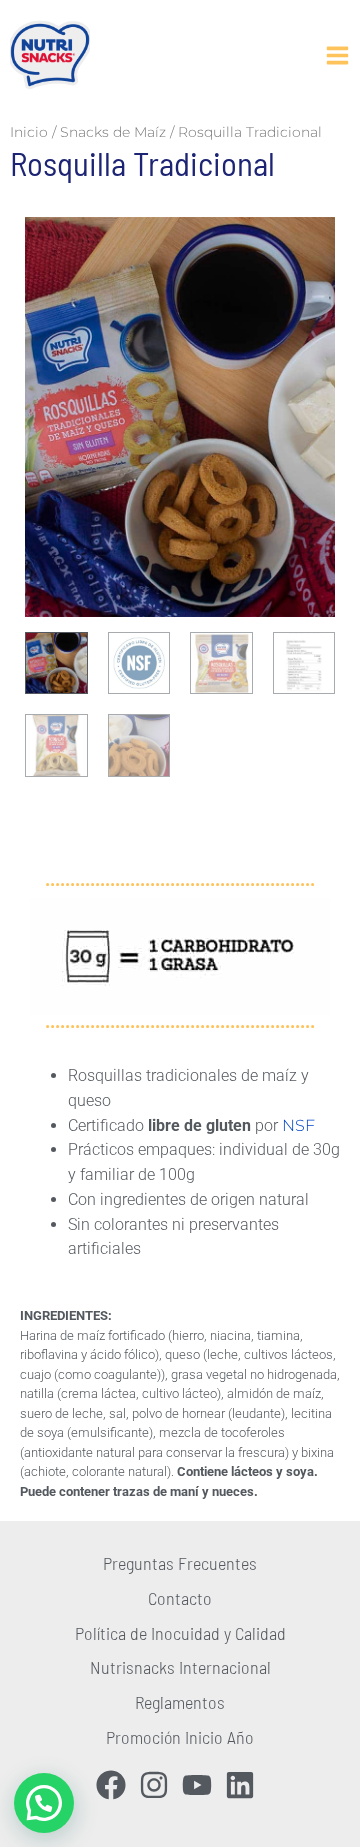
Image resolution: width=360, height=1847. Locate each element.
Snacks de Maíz (113, 132)
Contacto (180, 1598)
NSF (298, 1125)
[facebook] (115, 1785)
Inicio (29, 132)
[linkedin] (244, 1785)
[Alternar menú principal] (337, 55)
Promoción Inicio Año (180, 1737)
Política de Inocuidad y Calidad (180, 1633)
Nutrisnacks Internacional (180, 1667)
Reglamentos (180, 1702)
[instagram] (158, 1785)
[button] (44, 1803)
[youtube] (201, 1785)
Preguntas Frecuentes (180, 1563)
